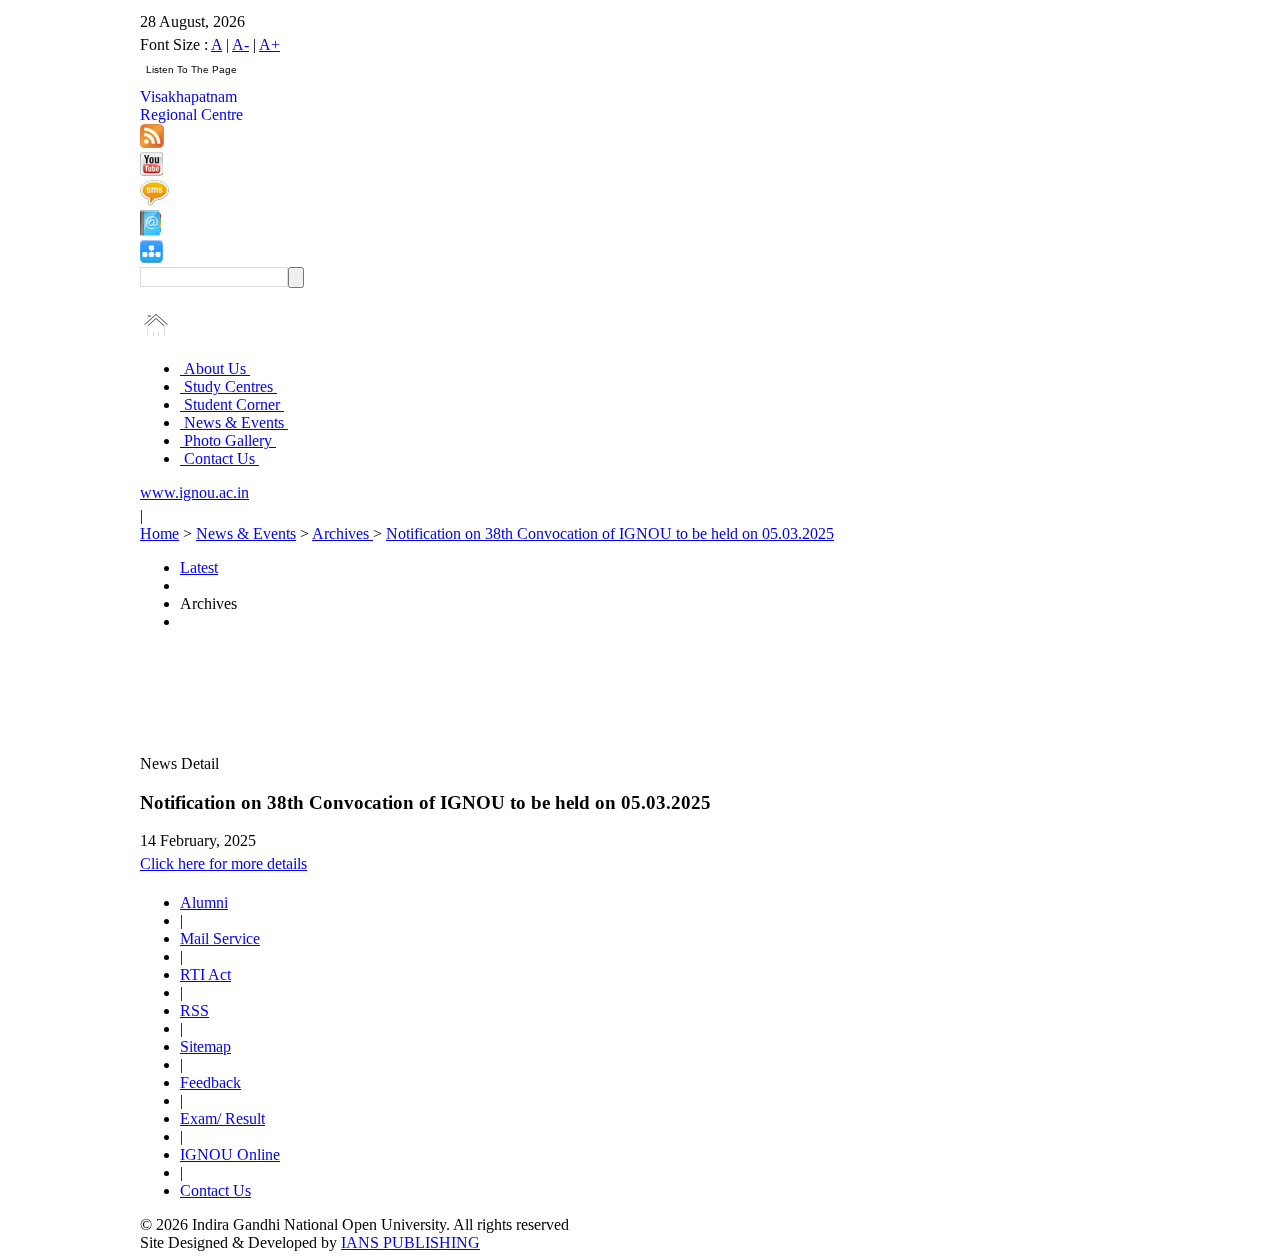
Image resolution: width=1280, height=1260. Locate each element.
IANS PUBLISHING (410, 1242)
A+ (269, 44)
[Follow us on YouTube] (151, 170)
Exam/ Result (222, 1118)
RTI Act (205, 974)
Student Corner (232, 404)
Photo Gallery (228, 440)
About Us (215, 368)
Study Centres (228, 386)
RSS (194, 1010)
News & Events (234, 422)
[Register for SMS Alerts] (154, 200)
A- (240, 44)
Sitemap (205, 1046)
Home (159, 533)
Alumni (204, 902)
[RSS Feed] (152, 142)
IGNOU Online (230, 1154)
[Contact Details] (150, 230)
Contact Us (219, 458)
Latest (199, 567)
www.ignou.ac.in (194, 492)
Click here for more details (223, 863)
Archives (342, 533)
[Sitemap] (151, 257)
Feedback (210, 1082)
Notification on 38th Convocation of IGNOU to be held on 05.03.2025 (610, 533)
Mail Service (220, 938)
